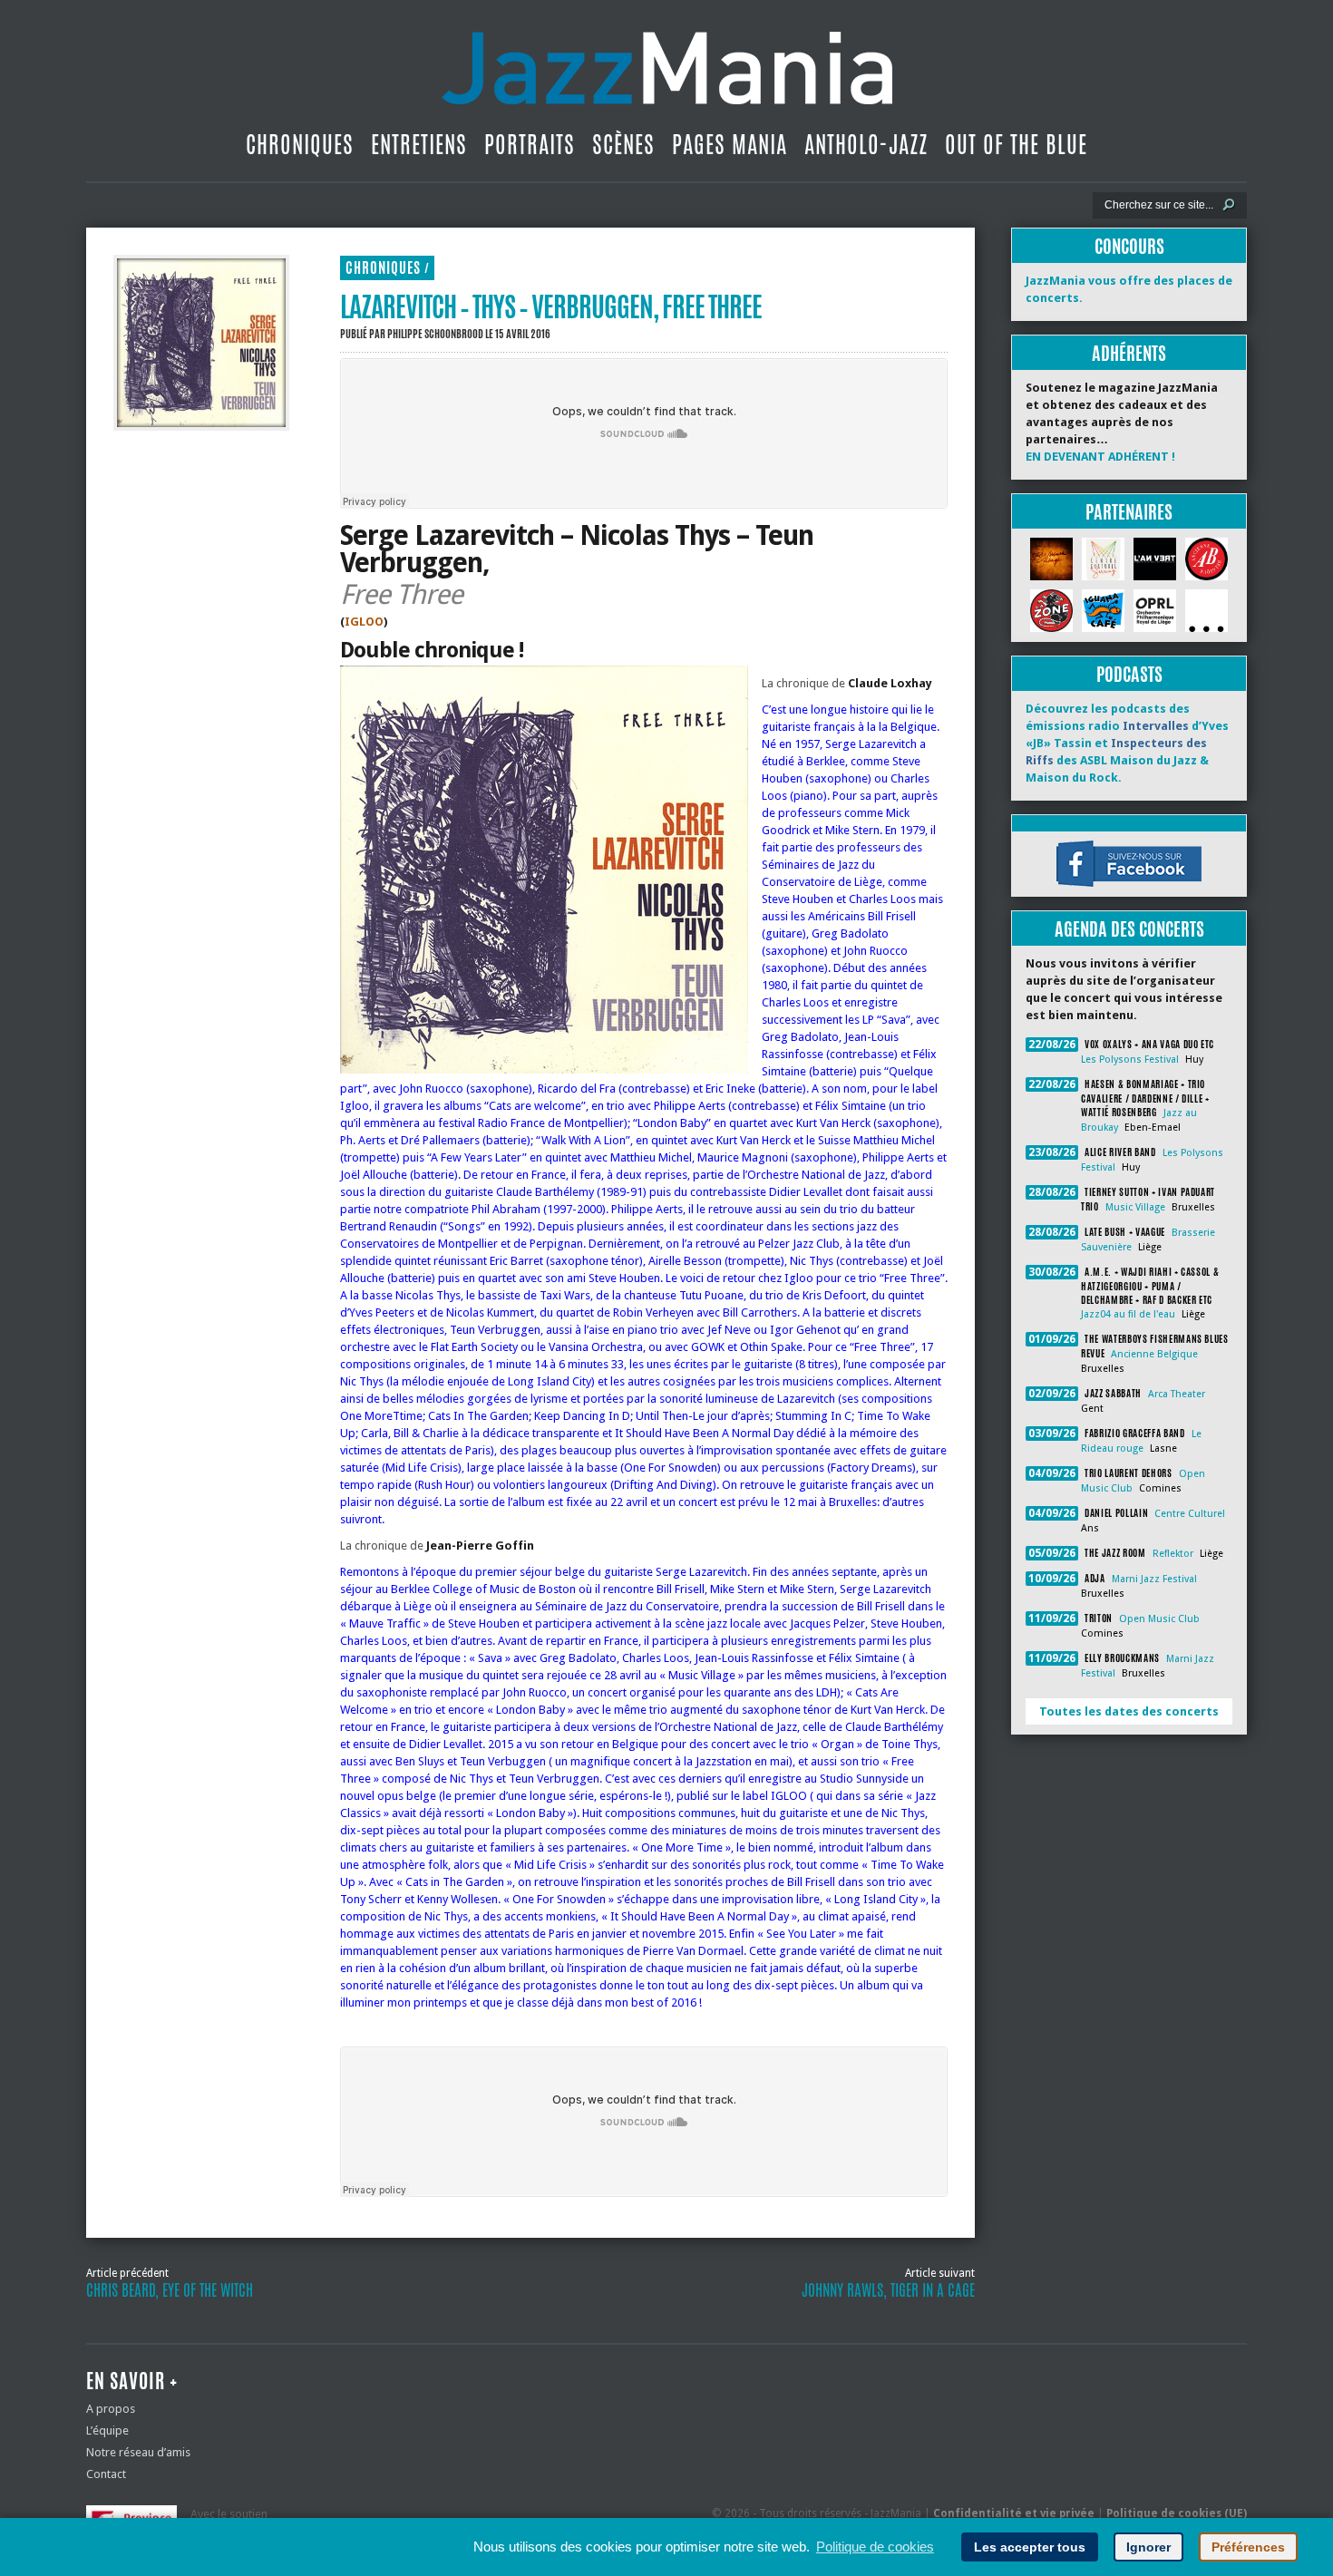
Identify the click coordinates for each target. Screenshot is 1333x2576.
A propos (111, 2409)
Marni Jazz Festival (1154, 1579)
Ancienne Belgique (1154, 1354)
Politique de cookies (875, 2547)
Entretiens (419, 144)
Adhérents (1129, 353)
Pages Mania (730, 144)
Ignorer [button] (1148, 2547)
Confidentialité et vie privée (1014, 2513)
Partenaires (1129, 512)
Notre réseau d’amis (138, 2452)
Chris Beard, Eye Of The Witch (170, 2290)
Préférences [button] (1248, 2547)
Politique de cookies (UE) (1177, 2513)
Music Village (1135, 1207)
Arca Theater (1177, 1394)
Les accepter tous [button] (1030, 2547)
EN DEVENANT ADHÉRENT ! (1100, 457)
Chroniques (300, 144)
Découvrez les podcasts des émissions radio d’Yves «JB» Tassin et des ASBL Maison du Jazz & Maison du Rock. (1127, 743)
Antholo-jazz (866, 144)
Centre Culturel (1190, 1514)
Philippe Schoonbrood (435, 334)
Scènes (623, 144)
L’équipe (107, 2430)
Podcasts (1129, 674)
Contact (106, 2474)
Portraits (530, 144)
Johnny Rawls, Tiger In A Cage (888, 2290)
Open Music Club (1159, 1619)
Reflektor (1173, 1554)
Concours (1129, 246)
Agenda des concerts (1129, 929)
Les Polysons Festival (1130, 1060)
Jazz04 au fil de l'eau (1128, 1314)
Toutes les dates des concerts (1129, 1711)
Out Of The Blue (1016, 144)
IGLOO (364, 622)
